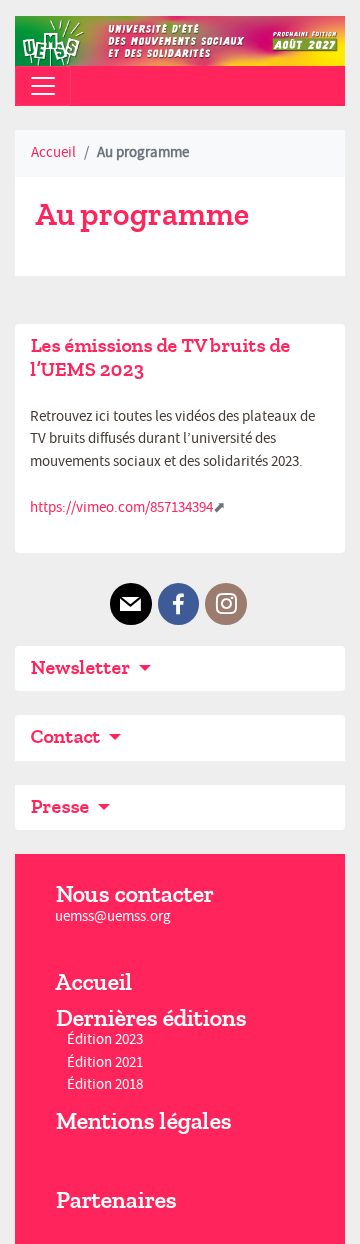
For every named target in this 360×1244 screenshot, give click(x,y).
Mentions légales (143, 1121)
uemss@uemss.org (113, 916)
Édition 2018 (105, 1084)
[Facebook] (179, 604)
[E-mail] (131, 604)
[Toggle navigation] (43, 86)
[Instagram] (226, 604)
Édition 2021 (105, 1062)
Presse (61, 806)
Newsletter (82, 667)
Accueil (53, 152)
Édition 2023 (105, 1040)
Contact (67, 736)
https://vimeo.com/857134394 (121, 507)
